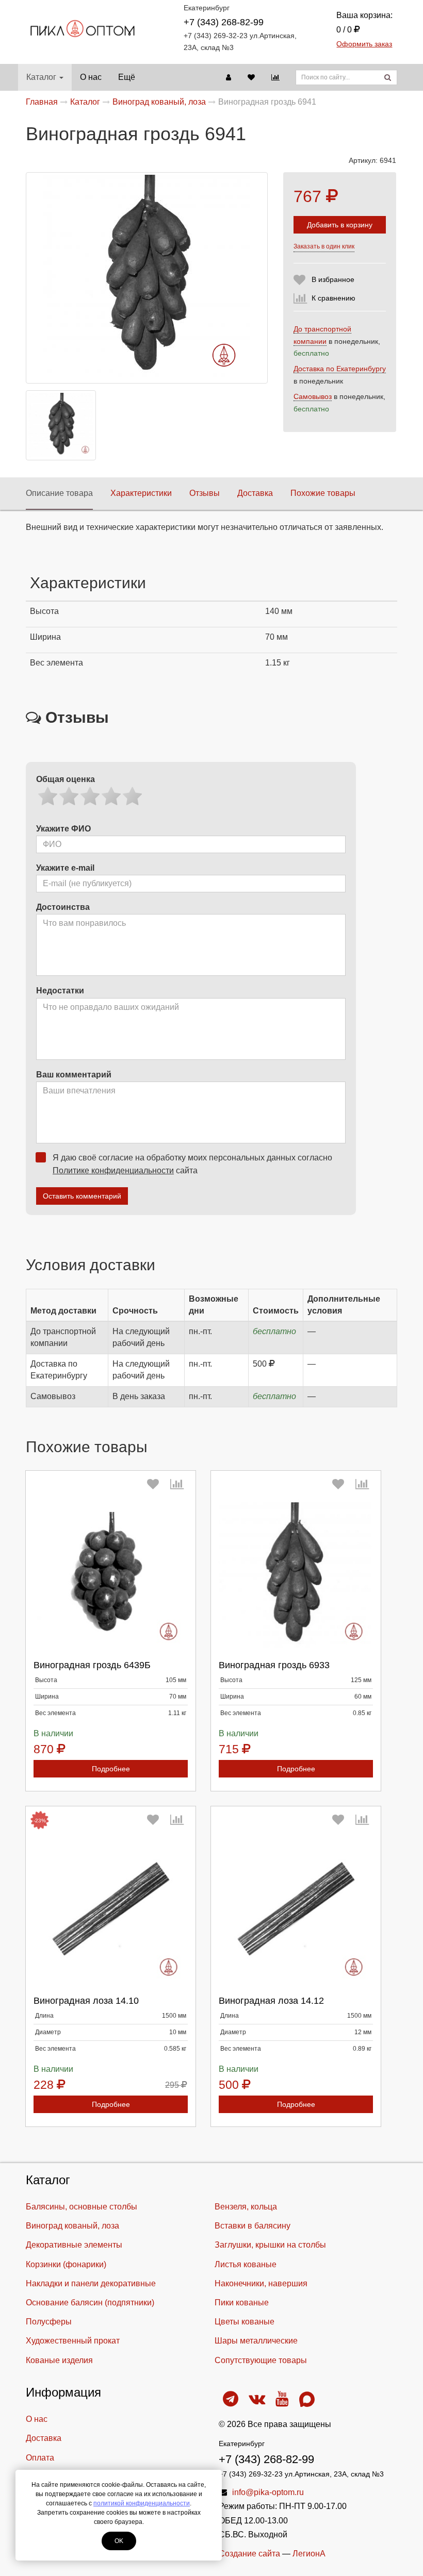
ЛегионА (309, 2554)
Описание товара (59, 493)
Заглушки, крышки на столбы (270, 2245)
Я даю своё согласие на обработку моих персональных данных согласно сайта (192, 1164)
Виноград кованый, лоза (72, 2226)
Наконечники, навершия (261, 2283)
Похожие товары (323, 493)
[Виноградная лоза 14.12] (296, 1909)
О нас (91, 77)
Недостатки (60, 991)
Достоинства (63, 907)
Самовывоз (313, 396)
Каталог (41, 77)
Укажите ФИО (63, 829)
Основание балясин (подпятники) (90, 2303)
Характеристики (141, 493)
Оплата (40, 2458)
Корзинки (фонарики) (66, 2264)
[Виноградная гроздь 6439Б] (111, 1574)
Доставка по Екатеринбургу (340, 369)
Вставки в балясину (253, 2226)
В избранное (333, 279)
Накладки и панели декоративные (91, 2283)
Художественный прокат (73, 2341)
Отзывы (205, 493)
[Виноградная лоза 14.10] (111, 1909)
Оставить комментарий (82, 1196)
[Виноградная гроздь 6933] (296, 1574)
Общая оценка (66, 779)
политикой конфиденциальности (142, 2503)
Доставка (255, 493)
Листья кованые (246, 2264)
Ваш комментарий (74, 1075)
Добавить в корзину (340, 225)
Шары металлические (256, 2341)
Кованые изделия (59, 2360)
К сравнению (333, 298)
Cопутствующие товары (261, 2360)
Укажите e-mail (65, 868)
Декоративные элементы (74, 2245)
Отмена (121, 1652)
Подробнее (111, 1769)
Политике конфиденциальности (113, 1170)
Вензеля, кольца (246, 2207)
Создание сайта (249, 2554)
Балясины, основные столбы (82, 2207)
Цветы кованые (245, 2322)
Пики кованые (242, 2303)
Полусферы (49, 2322)
